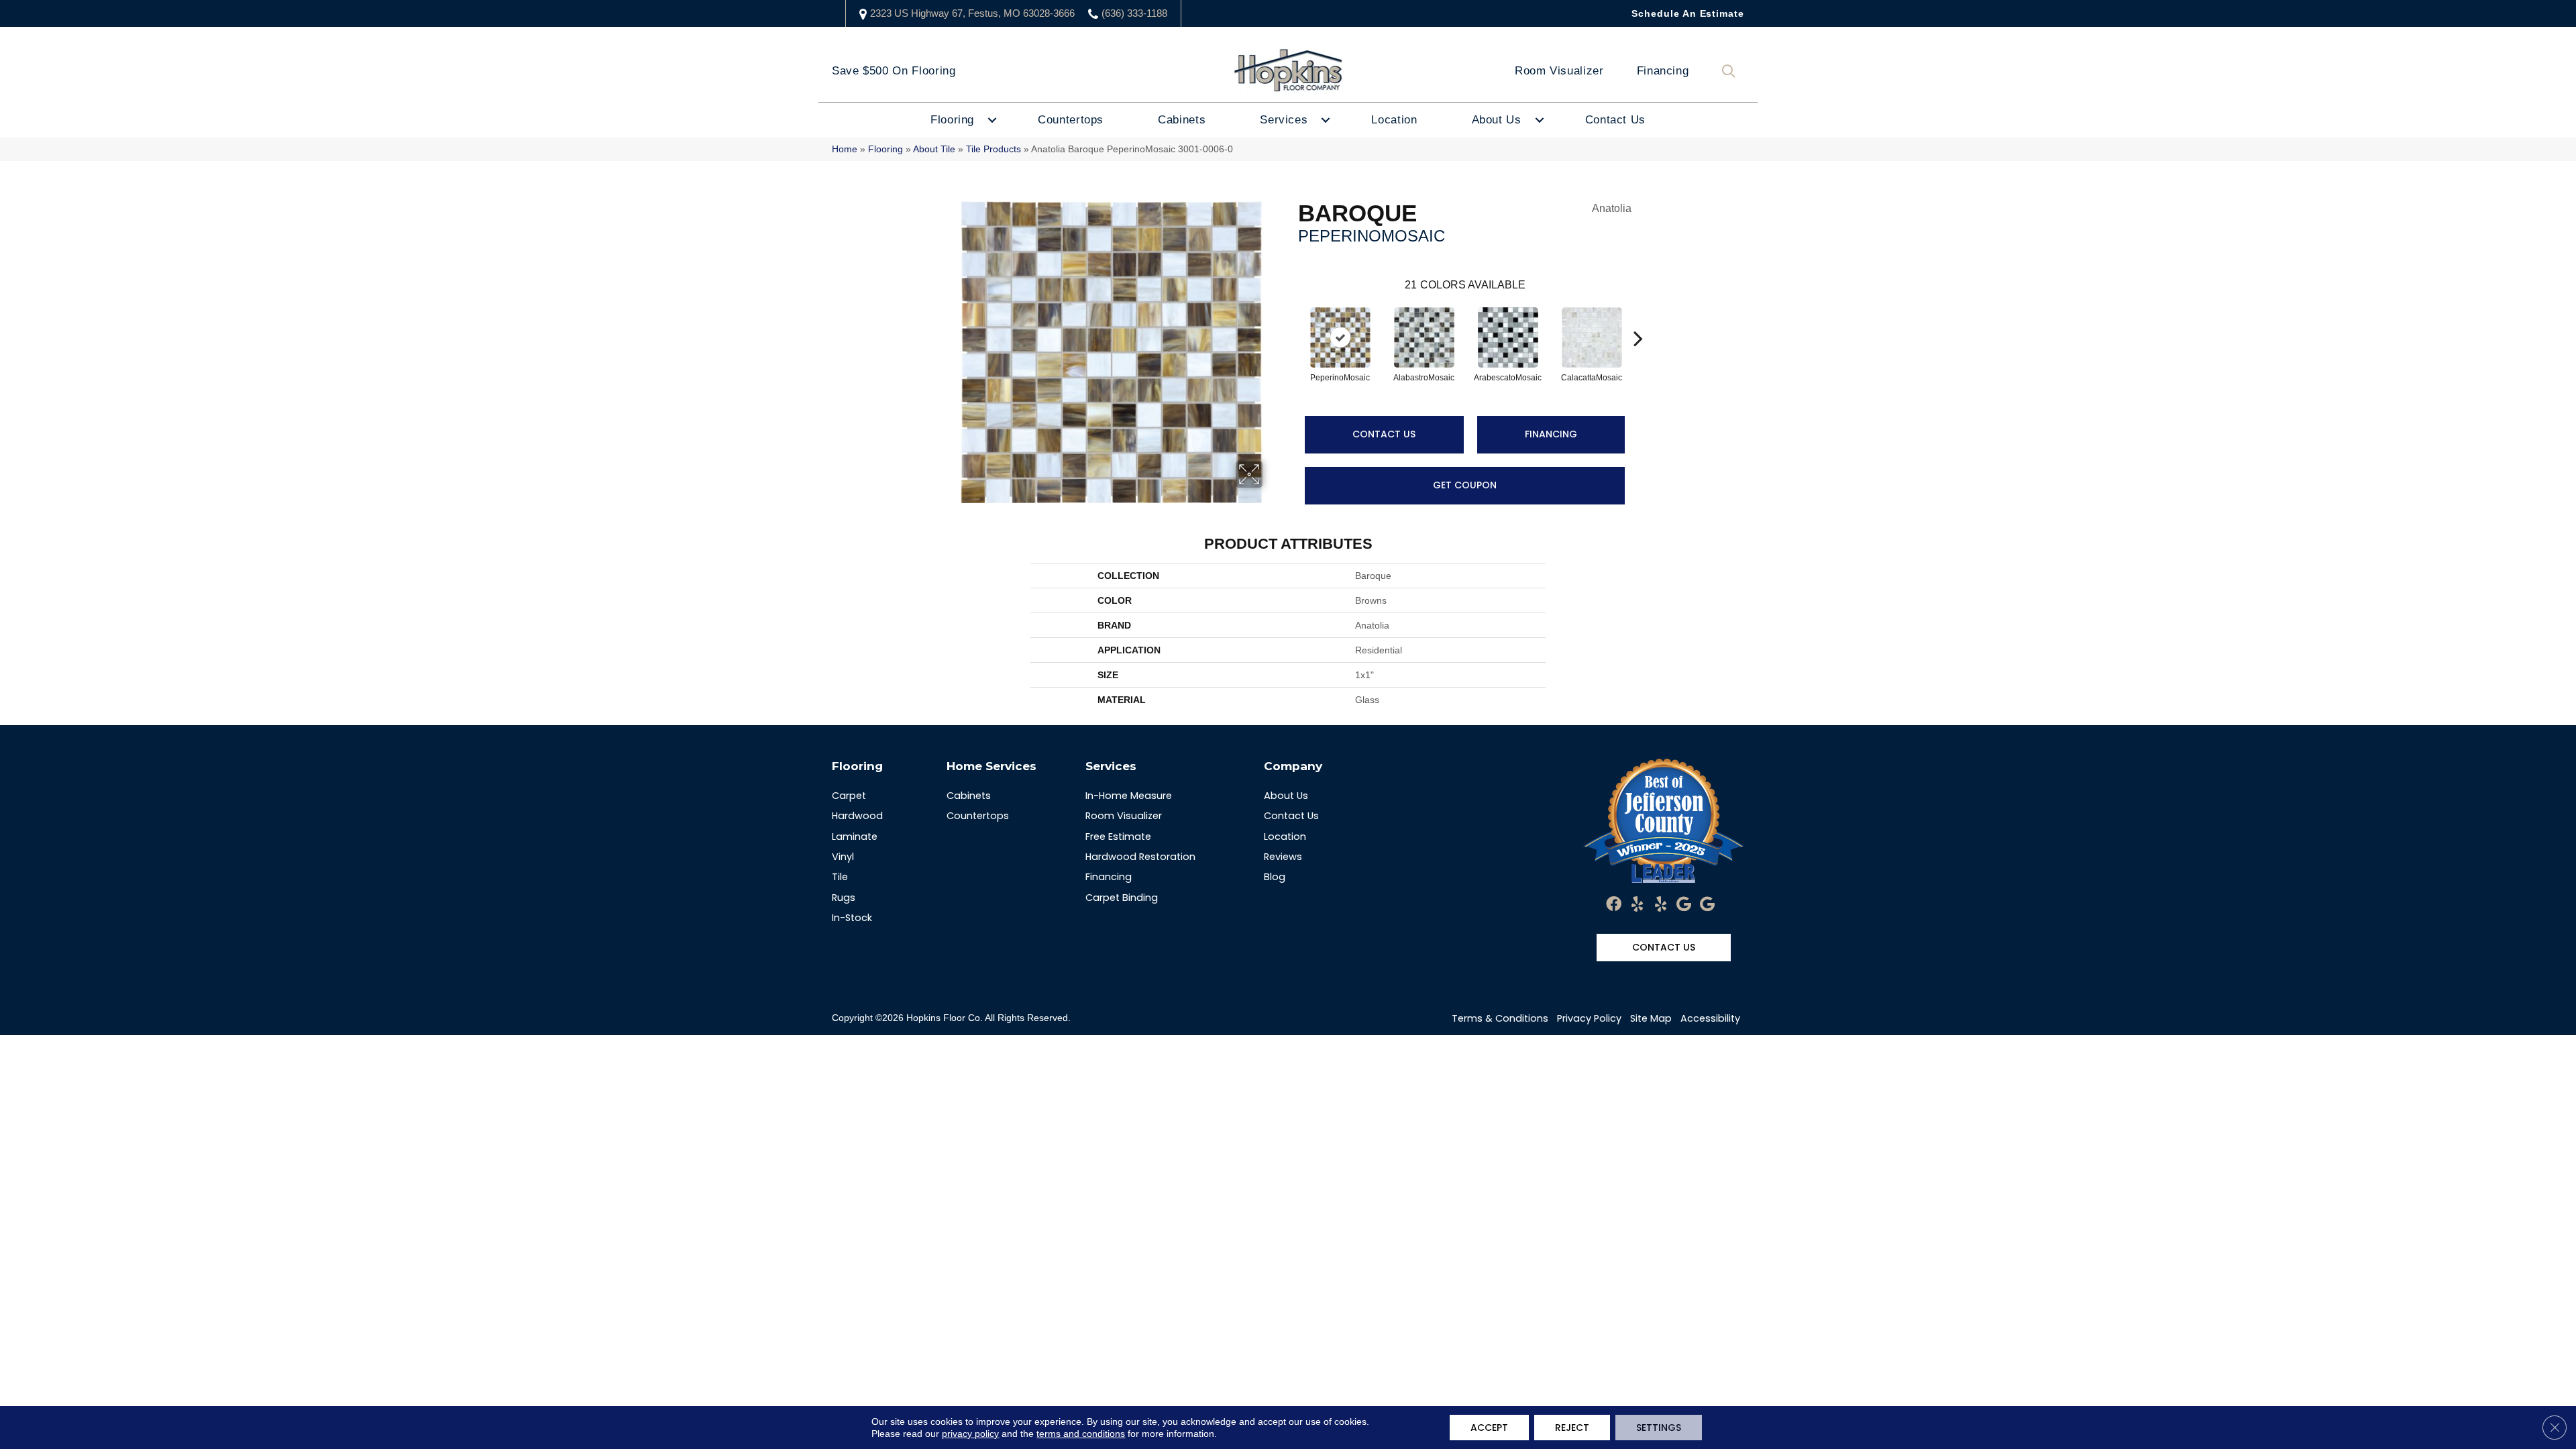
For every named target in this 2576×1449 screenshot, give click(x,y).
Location (1394, 120)
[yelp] (1637, 905)
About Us (1497, 120)
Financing (1663, 71)
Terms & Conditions (1500, 1018)
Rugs (844, 898)
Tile (840, 877)
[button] (1731, 71)
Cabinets (1182, 120)
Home (845, 149)
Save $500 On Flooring (894, 71)
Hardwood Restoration (1140, 857)
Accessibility (1710, 1018)
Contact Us (1615, 120)
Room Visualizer (1559, 71)
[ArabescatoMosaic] (1508, 337)
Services (1284, 120)
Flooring (952, 120)
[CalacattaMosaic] (1592, 337)
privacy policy (970, 1434)
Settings (1659, 1428)
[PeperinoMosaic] (1340, 337)
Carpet (849, 796)
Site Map (1651, 1018)
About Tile (934, 149)
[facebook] (1614, 905)
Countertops (1071, 120)
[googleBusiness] (1684, 905)
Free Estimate (1118, 837)
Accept (1489, 1428)
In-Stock (852, 918)
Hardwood (857, 816)
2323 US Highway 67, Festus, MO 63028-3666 (972, 13)
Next (1638, 318)
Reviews (1283, 857)
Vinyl (843, 857)
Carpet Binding (1122, 898)
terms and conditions (1081, 1434)
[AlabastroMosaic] (1424, 337)
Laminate (855, 837)
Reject (1572, 1428)
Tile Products (994, 149)
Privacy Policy (1589, 1018)
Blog (1275, 877)
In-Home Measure (1129, 796)
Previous (1291, 318)
